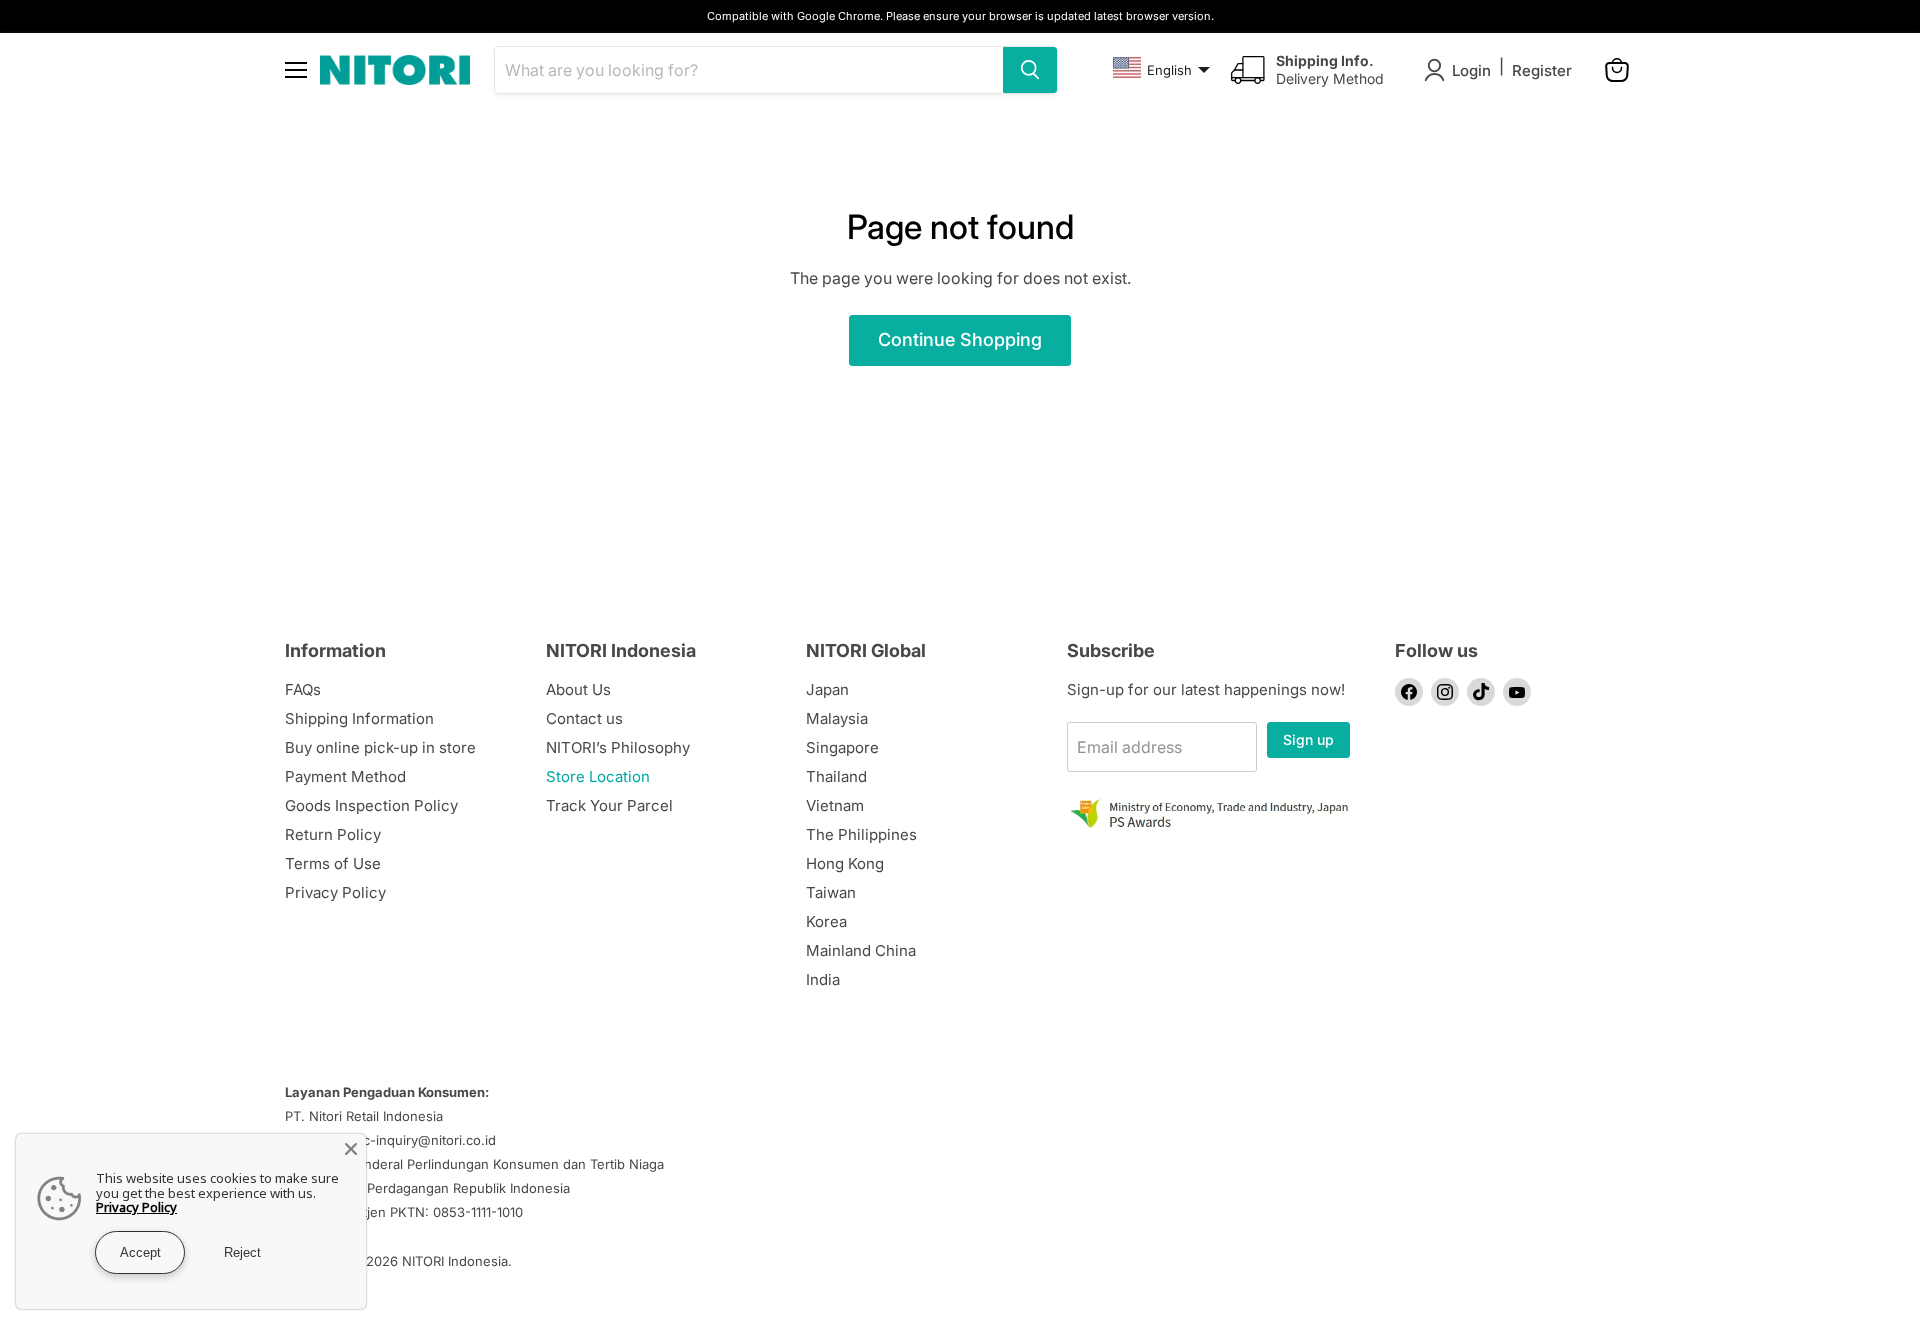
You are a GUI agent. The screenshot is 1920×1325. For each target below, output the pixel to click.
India (823, 979)
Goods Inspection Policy (371, 805)
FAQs (303, 689)
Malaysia (837, 718)
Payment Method (345, 776)
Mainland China (861, 950)
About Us (578, 689)
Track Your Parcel (609, 805)
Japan (827, 689)
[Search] (1030, 70)
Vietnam (835, 805)
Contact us (584, 718)
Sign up (1308, 739)
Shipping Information (359, 718)
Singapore (842, 747)
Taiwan (831, 892)
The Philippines (861, 834)
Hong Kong (845, 863)
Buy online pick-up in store (380, 747)
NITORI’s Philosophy (618, 747)
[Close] (351, 1149)
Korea (826, 921)
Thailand (836, 776)
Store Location (598, 776)
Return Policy (333, 834)
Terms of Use (333, 863)
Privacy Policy (335, 892)
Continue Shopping (960, 339)
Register (1542, 70)
